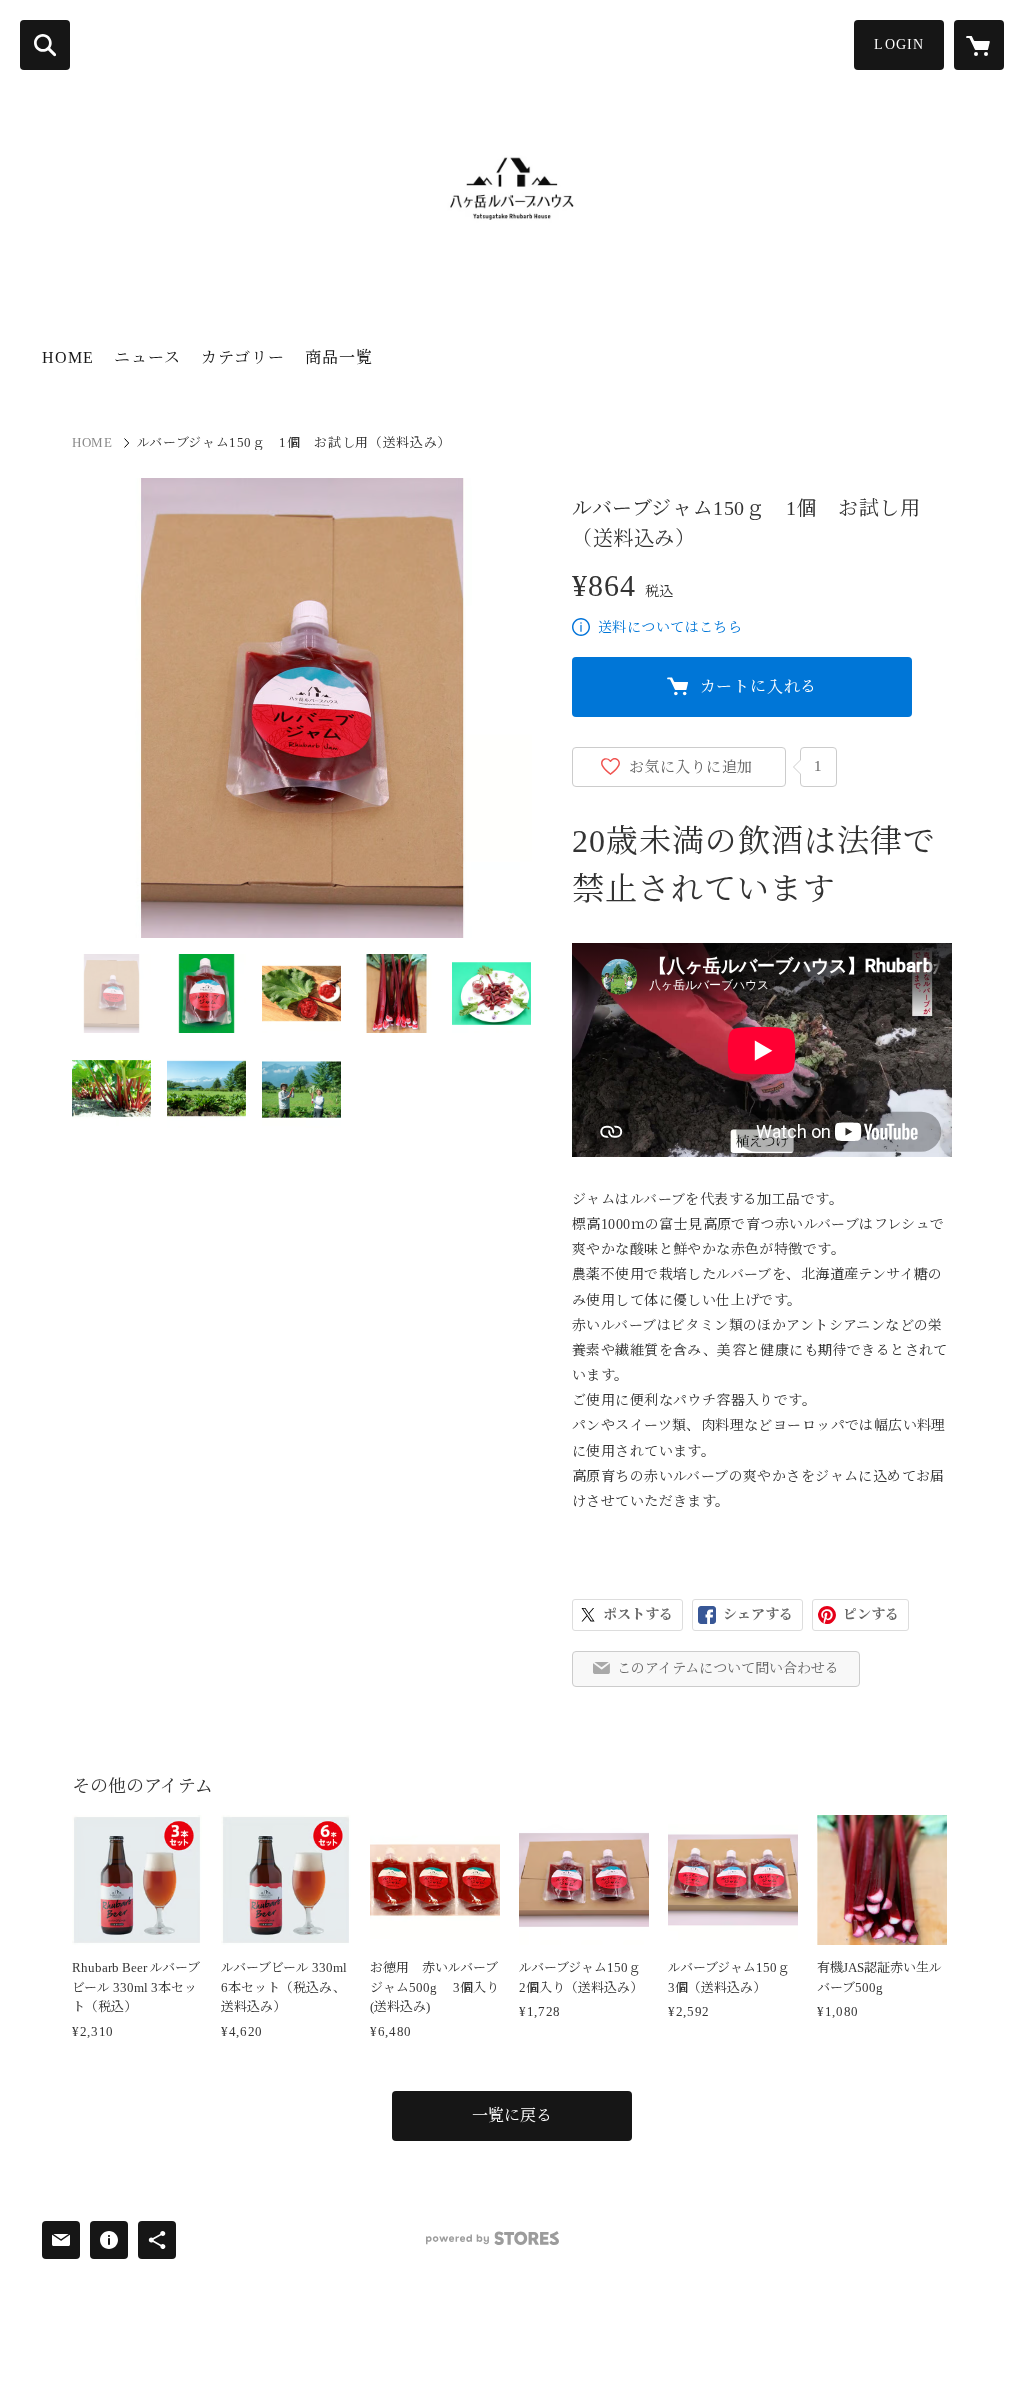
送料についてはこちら (670, 627)
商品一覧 (339, 357)
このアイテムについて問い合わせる (728, 1668)
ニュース (147, 357)
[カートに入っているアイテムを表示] (979, 45)
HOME (68, 357)
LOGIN (899, 44)
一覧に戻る (512, 2115)
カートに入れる (759, 686)
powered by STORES (492, 2238)
